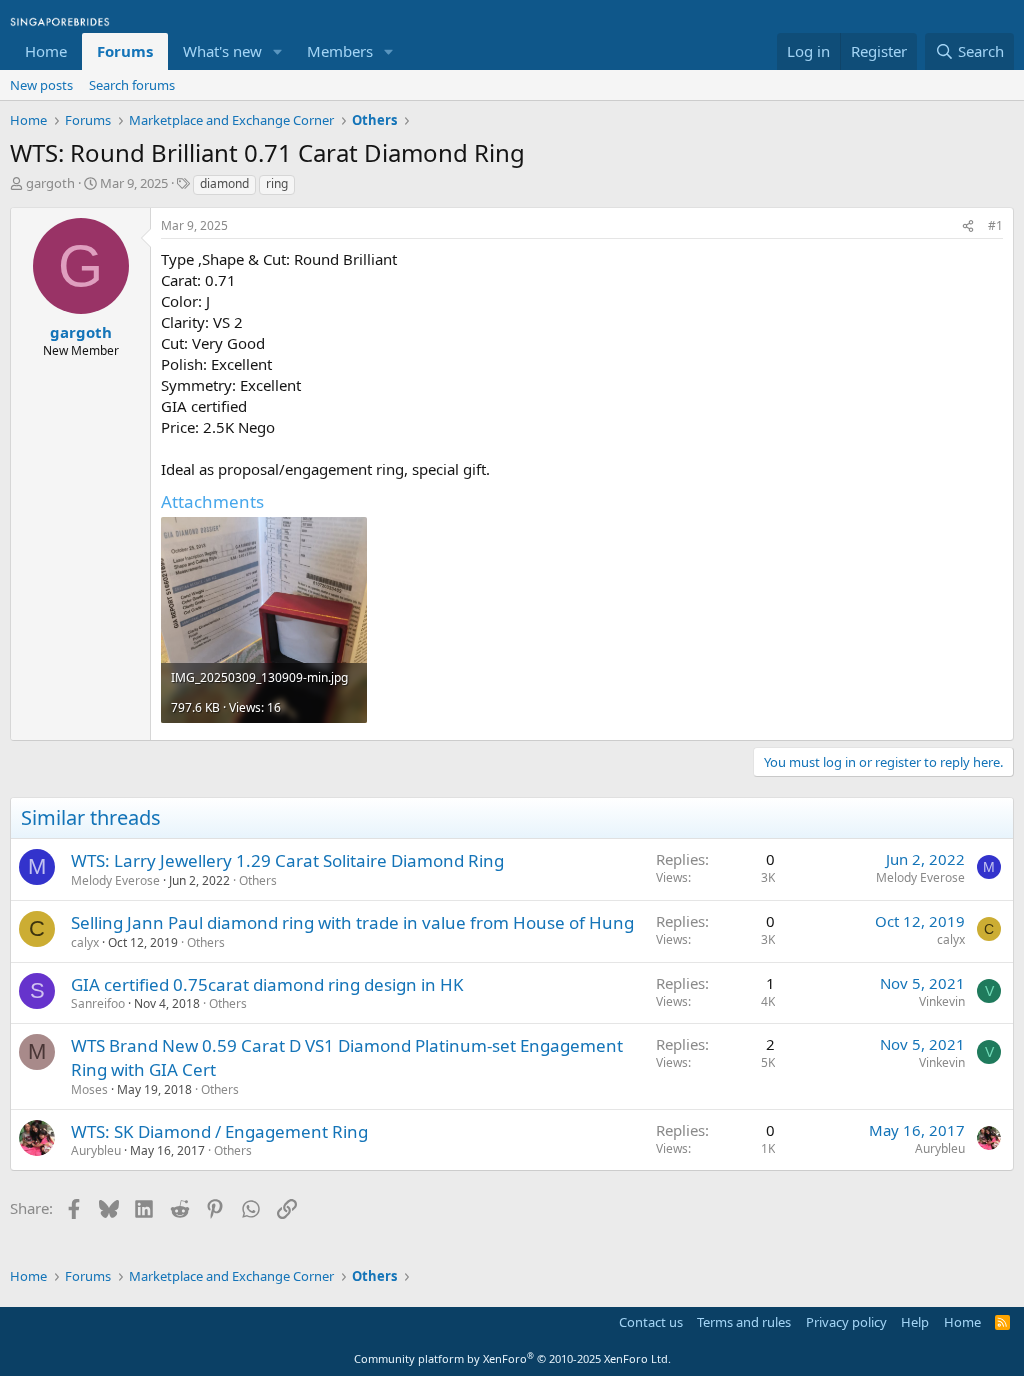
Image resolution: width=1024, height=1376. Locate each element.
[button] (278, 51)
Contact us (651, 1322)
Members (340, 51)
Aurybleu (96, 1150)
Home (46, 51)
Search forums (132, 85)
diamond (224, 183)
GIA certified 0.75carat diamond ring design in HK (267, 984)
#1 (995, 225)
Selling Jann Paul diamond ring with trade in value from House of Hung (352, 922)
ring (277, 183)
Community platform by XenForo (512, 1358)
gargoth (50, 183)
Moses (89, 1089)
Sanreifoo (98, 1003)
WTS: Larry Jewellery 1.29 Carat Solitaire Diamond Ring (287, 860)
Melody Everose (115, 880)
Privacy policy (846, 1322)
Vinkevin (942, 1001)
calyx (85, 942)
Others (258, 880)
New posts (41, 85)
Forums (125, 51)
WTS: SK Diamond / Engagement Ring (219, 1131)
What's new (222, 51)
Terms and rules (744, 1322)
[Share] (968, 226)
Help (915, 1322)
